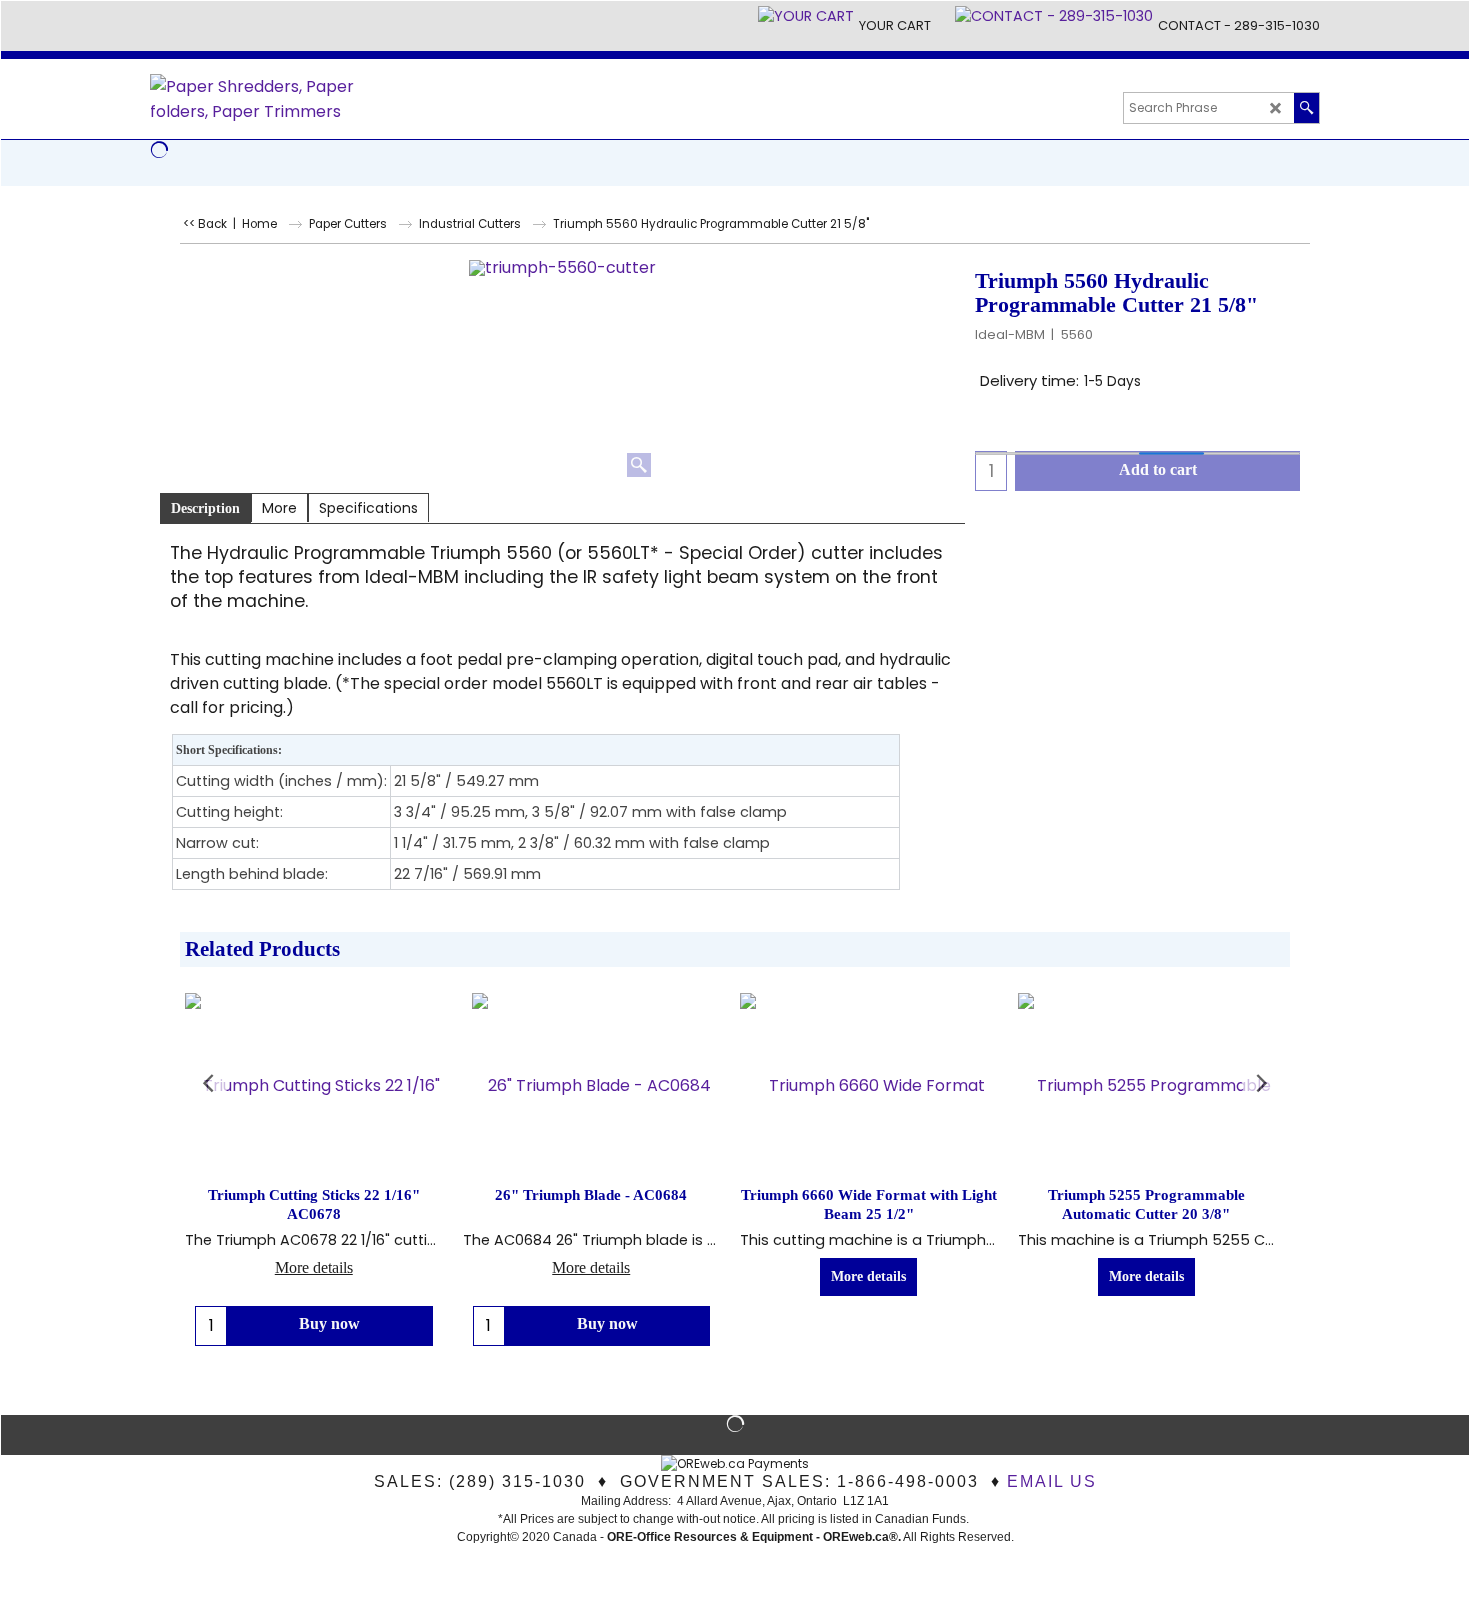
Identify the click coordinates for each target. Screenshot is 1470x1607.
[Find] (1306, 108)
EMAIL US (1052, 1481)
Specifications (368, 508)
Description (205, 508)
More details (314, 1267)
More (279, 508)
